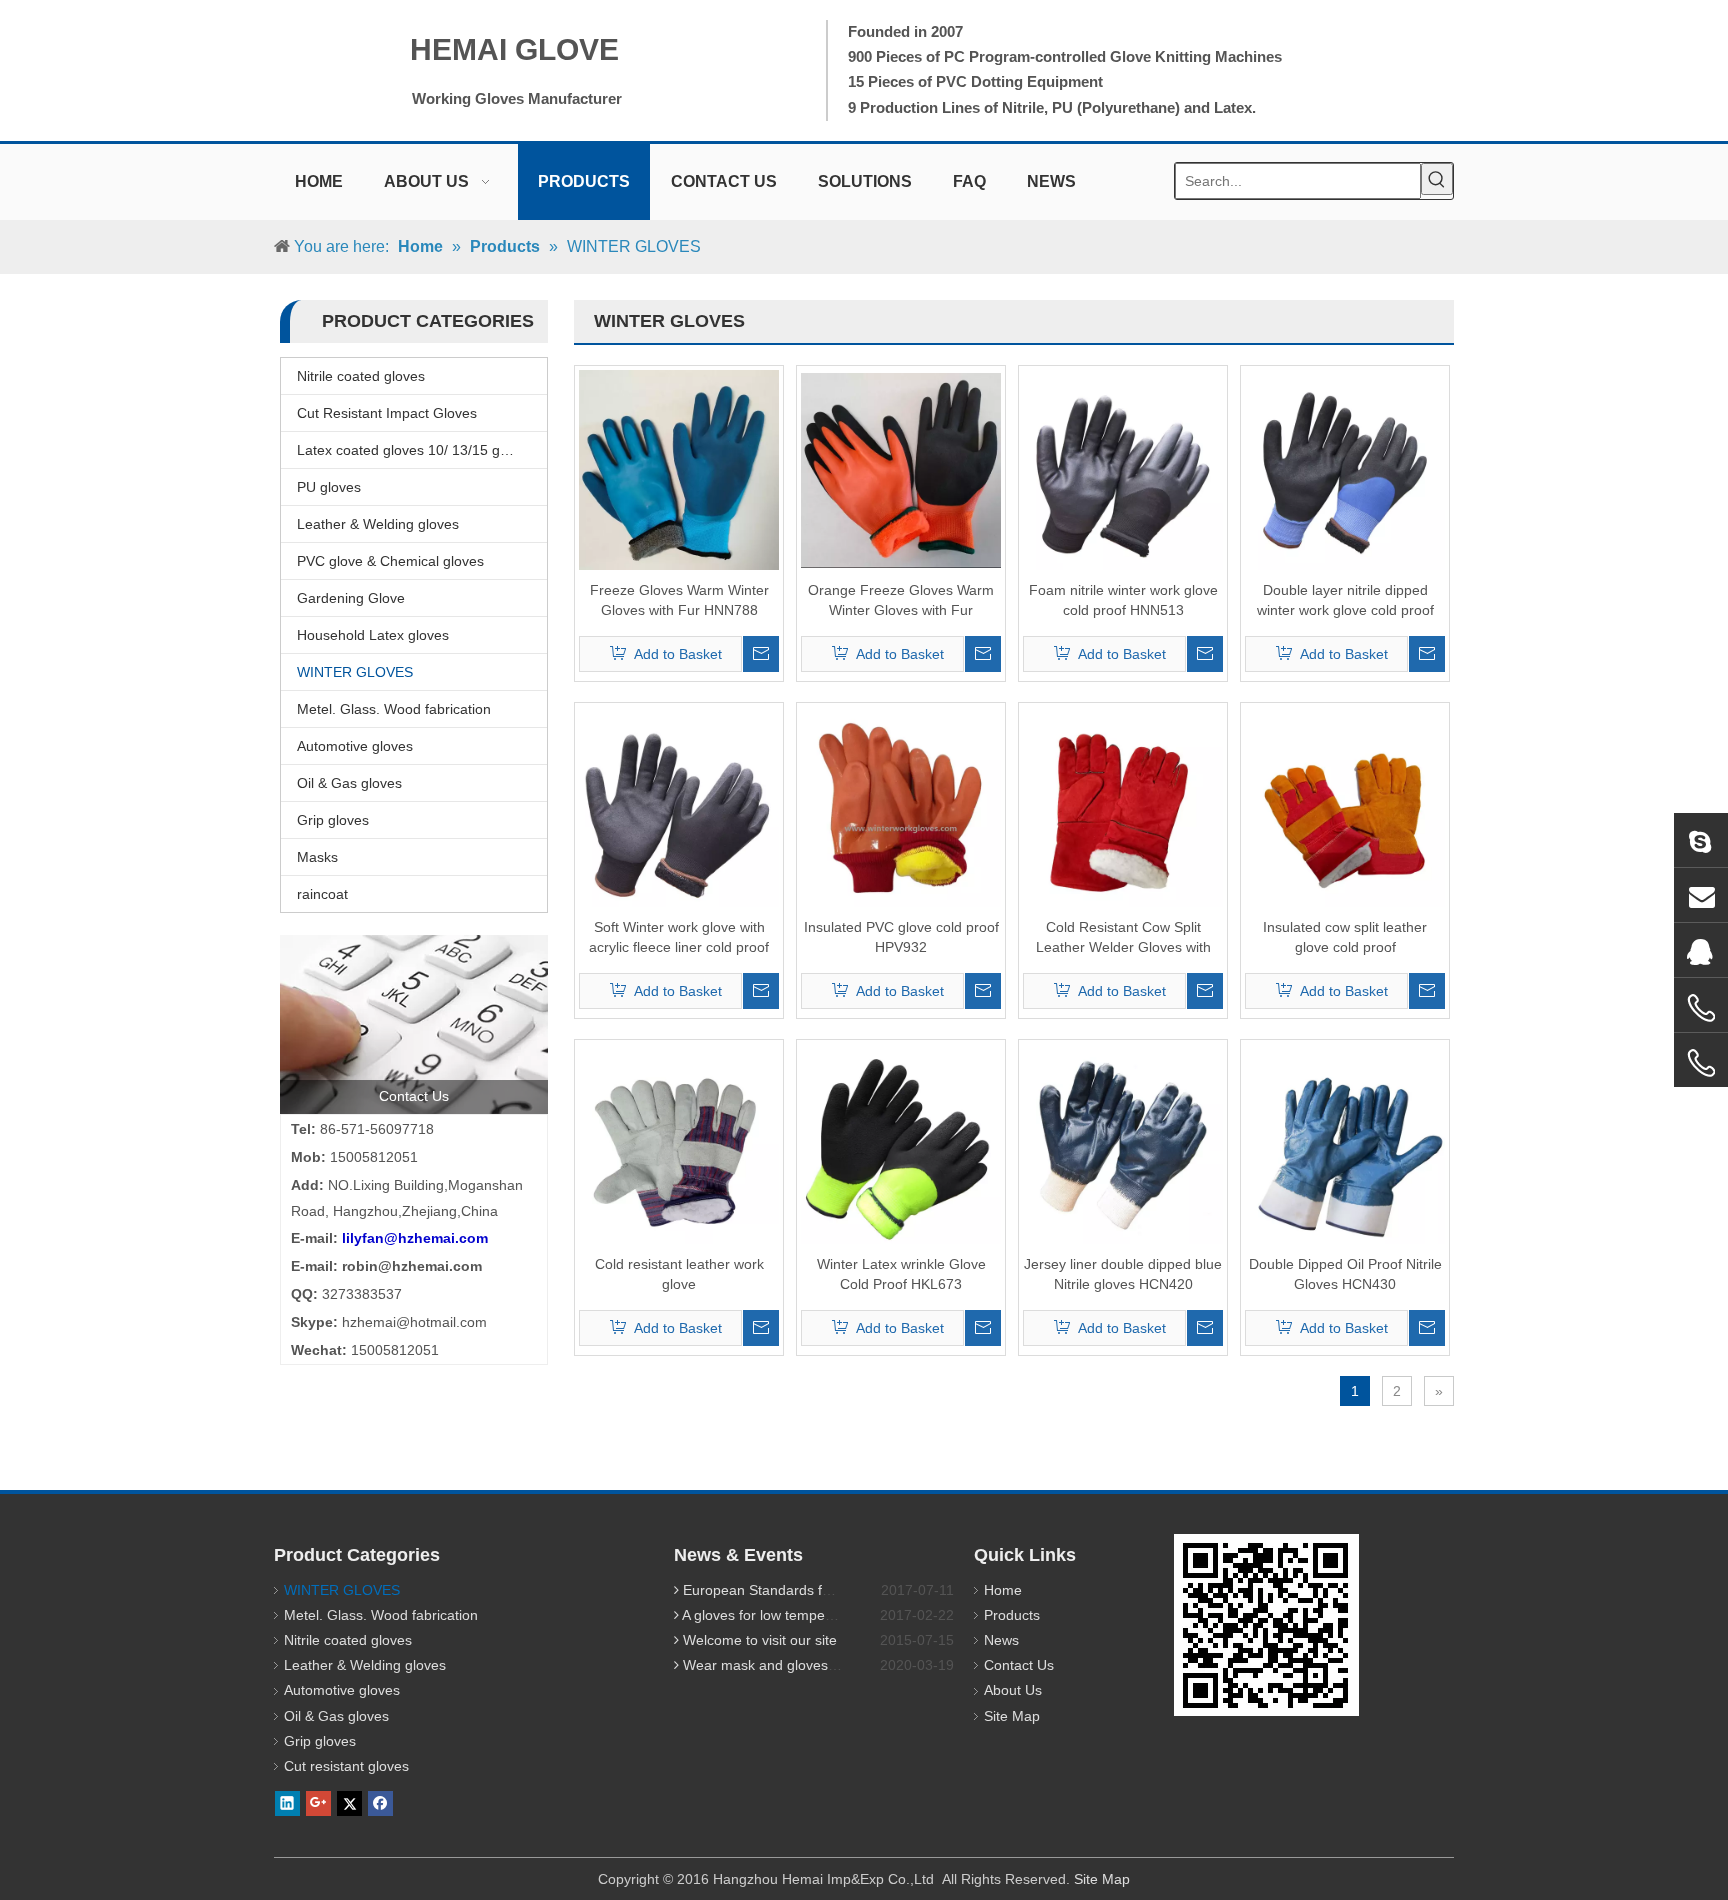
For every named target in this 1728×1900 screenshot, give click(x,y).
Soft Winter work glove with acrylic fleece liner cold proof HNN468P (679, 938)
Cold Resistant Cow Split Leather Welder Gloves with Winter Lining (1123, 938)
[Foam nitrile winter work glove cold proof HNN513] (1123, 469)
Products (1012, 1615)
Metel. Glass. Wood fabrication (394, 709)
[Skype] (1701, 840)
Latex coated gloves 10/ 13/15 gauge (414, 450)
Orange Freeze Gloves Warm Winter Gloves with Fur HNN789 (901, 601)
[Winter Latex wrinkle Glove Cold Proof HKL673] (901, 1143)
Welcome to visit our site (760, 1640)
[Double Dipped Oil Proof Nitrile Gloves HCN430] (1345, 1143)
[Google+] (318, 1803)
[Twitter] (349, 1803)
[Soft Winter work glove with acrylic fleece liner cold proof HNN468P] (679, 806)
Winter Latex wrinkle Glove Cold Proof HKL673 (901, 1274)
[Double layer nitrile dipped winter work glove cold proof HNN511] (1345, 469)
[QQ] (1701, 950)
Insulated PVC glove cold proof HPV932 (901, 937)
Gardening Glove (351, 598)
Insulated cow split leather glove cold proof (1345, 937)
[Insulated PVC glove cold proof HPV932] (901, 806)
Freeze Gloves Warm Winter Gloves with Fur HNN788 (679, 600)
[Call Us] (1701, 1008)
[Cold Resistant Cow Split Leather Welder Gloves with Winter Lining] (1123, 806)
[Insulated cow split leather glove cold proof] (1345, 806)
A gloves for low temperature (772, 1615)
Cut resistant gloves (346, 1766)
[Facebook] (380, 1803)
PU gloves (329, 487)
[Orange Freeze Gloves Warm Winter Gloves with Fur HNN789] (901, 469)
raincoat (322, 894)
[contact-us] (414, 1024)
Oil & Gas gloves (349, 783)
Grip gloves (333, 820)
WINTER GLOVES (355, 672)
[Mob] (1701, 1063)
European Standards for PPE (774, 1590)
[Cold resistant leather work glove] (679, 1143)
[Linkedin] (287, 1803)
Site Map (1012, 1716)
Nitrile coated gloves (361, 376)
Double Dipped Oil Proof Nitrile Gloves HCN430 (1345, 1274)
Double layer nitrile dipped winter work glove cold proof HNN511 (1345, 601)
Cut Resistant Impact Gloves (387, 413)
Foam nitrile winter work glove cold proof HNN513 (1123, 600)
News (1001, 1640)
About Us (1013, 1690)
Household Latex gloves (373, 635)
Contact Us (1019, 1665)
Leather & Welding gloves (378, 524)
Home (1003, 1590)
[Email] (1701, 895)
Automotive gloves (355, 746)
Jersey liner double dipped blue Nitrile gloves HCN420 (1123, 1274)
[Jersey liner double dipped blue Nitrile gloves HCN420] (1123, 1143)
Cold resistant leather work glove (679, 1274)
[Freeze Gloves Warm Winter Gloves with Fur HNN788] (679, 469)
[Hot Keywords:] (1437, 179)
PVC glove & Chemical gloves (390, 561)
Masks (317, 857)
